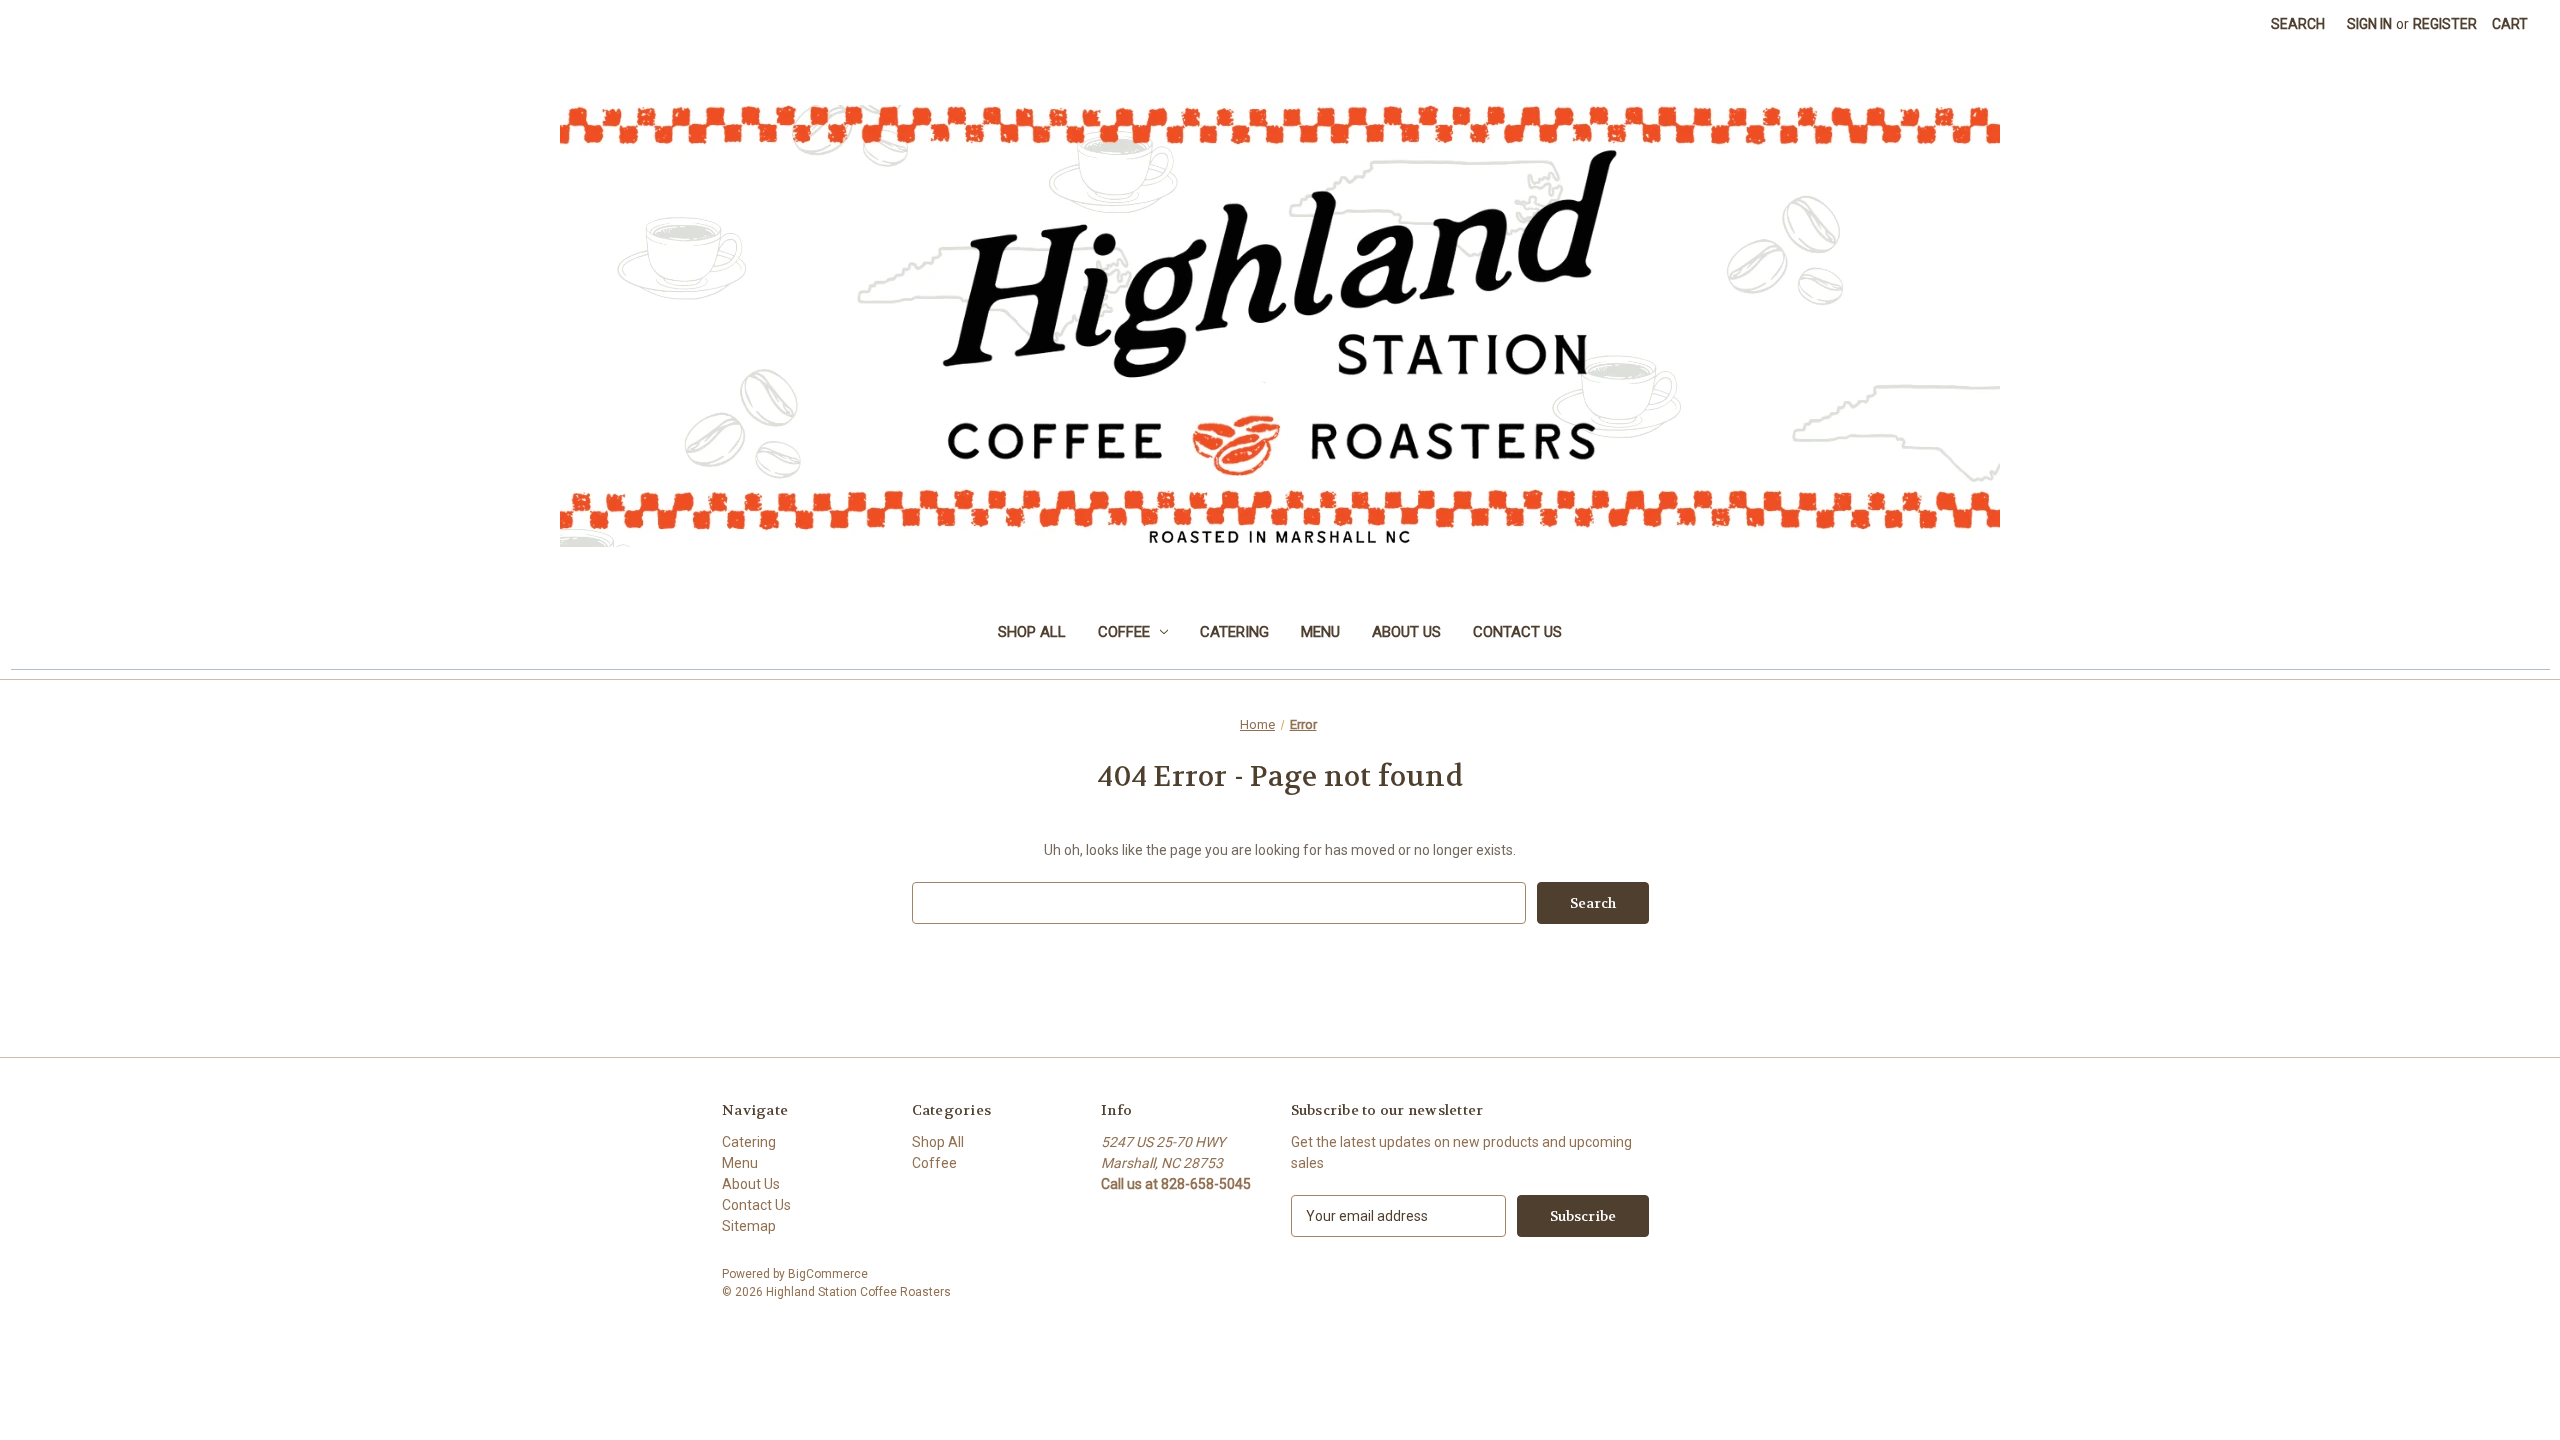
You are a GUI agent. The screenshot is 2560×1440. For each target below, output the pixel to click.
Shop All (1032, 632)
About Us (1406, 632)
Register (2445, 24)
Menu (1320, 632)
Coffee (1124, 632)
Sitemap (749, 1226)
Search (2298, 24)
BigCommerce (828, 1274)
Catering (1234, 632)
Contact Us (1517, 632)
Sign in (2369, 24)
